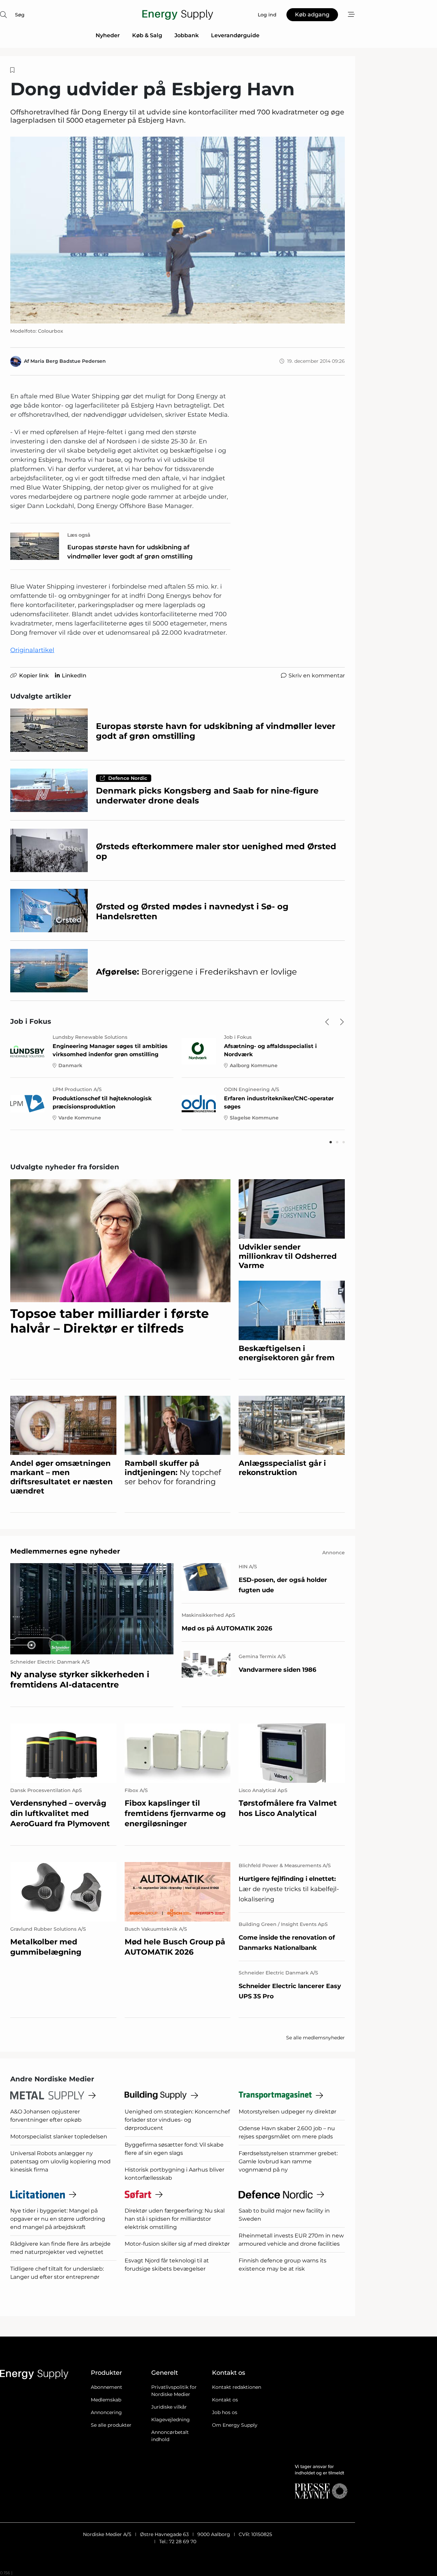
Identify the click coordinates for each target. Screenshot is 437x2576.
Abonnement (107, 2387)
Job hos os (225, 2412)
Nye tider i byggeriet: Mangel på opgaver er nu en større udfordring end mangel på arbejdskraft (58, 2219)
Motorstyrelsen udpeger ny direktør (287, 2112)
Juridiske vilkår (169, 2407)
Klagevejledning (171, 2420)
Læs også (79, 535)
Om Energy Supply (235, 2425)
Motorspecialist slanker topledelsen (59, 2137)
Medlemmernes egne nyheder (65, 1551)
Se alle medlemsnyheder (315, 2038)
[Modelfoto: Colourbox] (178, 230)
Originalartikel (32, 650)
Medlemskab (106, 2400)
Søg (20, 15)
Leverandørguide (235, 35)
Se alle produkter (111, 2425)
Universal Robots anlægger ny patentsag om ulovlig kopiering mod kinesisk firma (60, 2161)
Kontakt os (225, 2400)
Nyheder (108, 35)
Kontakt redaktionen (237, 2387)
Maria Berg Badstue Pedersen (68, 361)
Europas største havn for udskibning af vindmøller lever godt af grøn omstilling (130, 552)
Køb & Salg (147, 35)
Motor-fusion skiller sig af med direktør (177, 2244)
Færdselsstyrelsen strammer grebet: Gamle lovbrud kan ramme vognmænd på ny (288, 2161)
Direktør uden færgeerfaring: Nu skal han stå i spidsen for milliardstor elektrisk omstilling (175, 2219)
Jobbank (187, 35)
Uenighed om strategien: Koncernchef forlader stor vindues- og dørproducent (177, 2120)
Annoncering (106, 2412)
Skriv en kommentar (317, 676)
